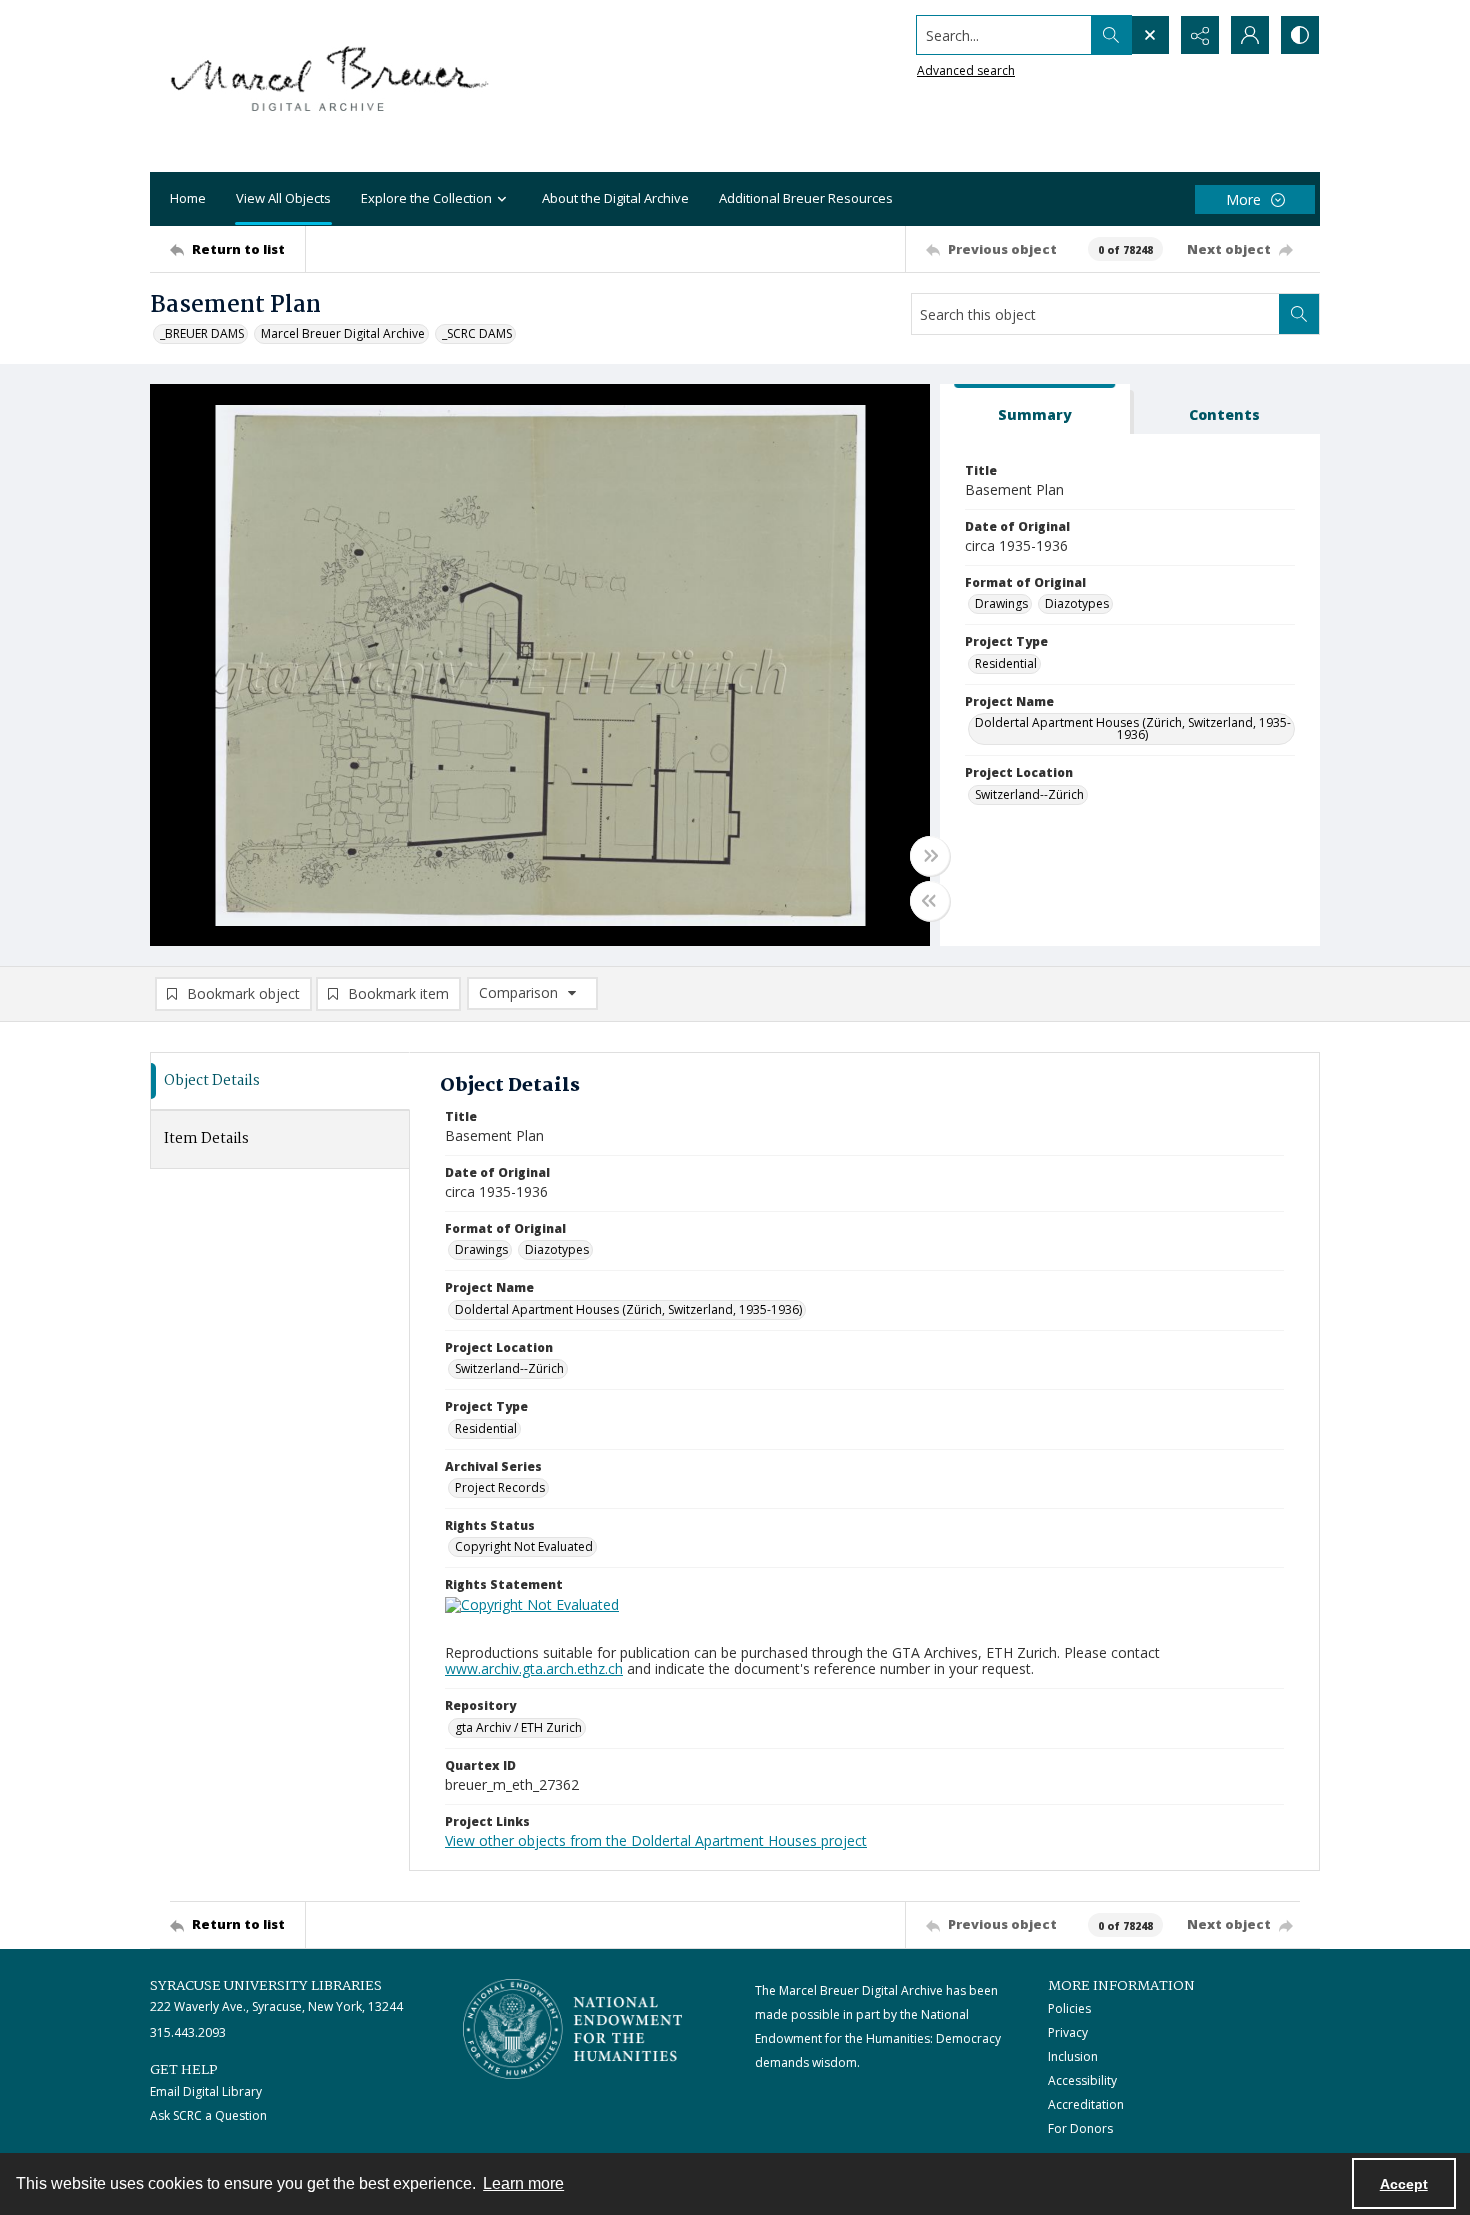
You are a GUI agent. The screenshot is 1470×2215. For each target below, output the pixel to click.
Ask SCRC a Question (208, 2115)
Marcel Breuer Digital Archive (343, 333)
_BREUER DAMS (202, 333)
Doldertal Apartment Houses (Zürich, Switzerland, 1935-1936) (1133, 728)
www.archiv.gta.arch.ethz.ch (534, 1668)
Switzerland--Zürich (1029, 794)
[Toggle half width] (930, 901)
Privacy (1068, 2032)
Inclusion (1073, 2056)
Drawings (1001, 603)
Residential (1006, 663)
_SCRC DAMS (477, 333)
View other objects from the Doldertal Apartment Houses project (656, 1840)
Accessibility (1082, 2080)
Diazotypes (1077, 603)
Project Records (500, 1487)
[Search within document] (1299, 314)
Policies (1069, 2008)
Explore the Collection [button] (426, 198)
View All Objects (283, 198)
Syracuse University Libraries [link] (266, 1986)
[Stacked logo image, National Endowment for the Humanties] (573, 2029)
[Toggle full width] (930, 856)
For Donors (1080, 2128)
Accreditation (1086, 2104)
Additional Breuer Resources (806, 198)
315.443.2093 (188, 2032)
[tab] (1035, 409)
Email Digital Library (206, 2091)
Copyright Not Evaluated (524, 1546)
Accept (1404, 2184)
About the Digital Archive (615, 198)
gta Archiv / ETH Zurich (518, 1727)
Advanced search (966, 70)
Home (188, 198)
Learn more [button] (523, 2183)
